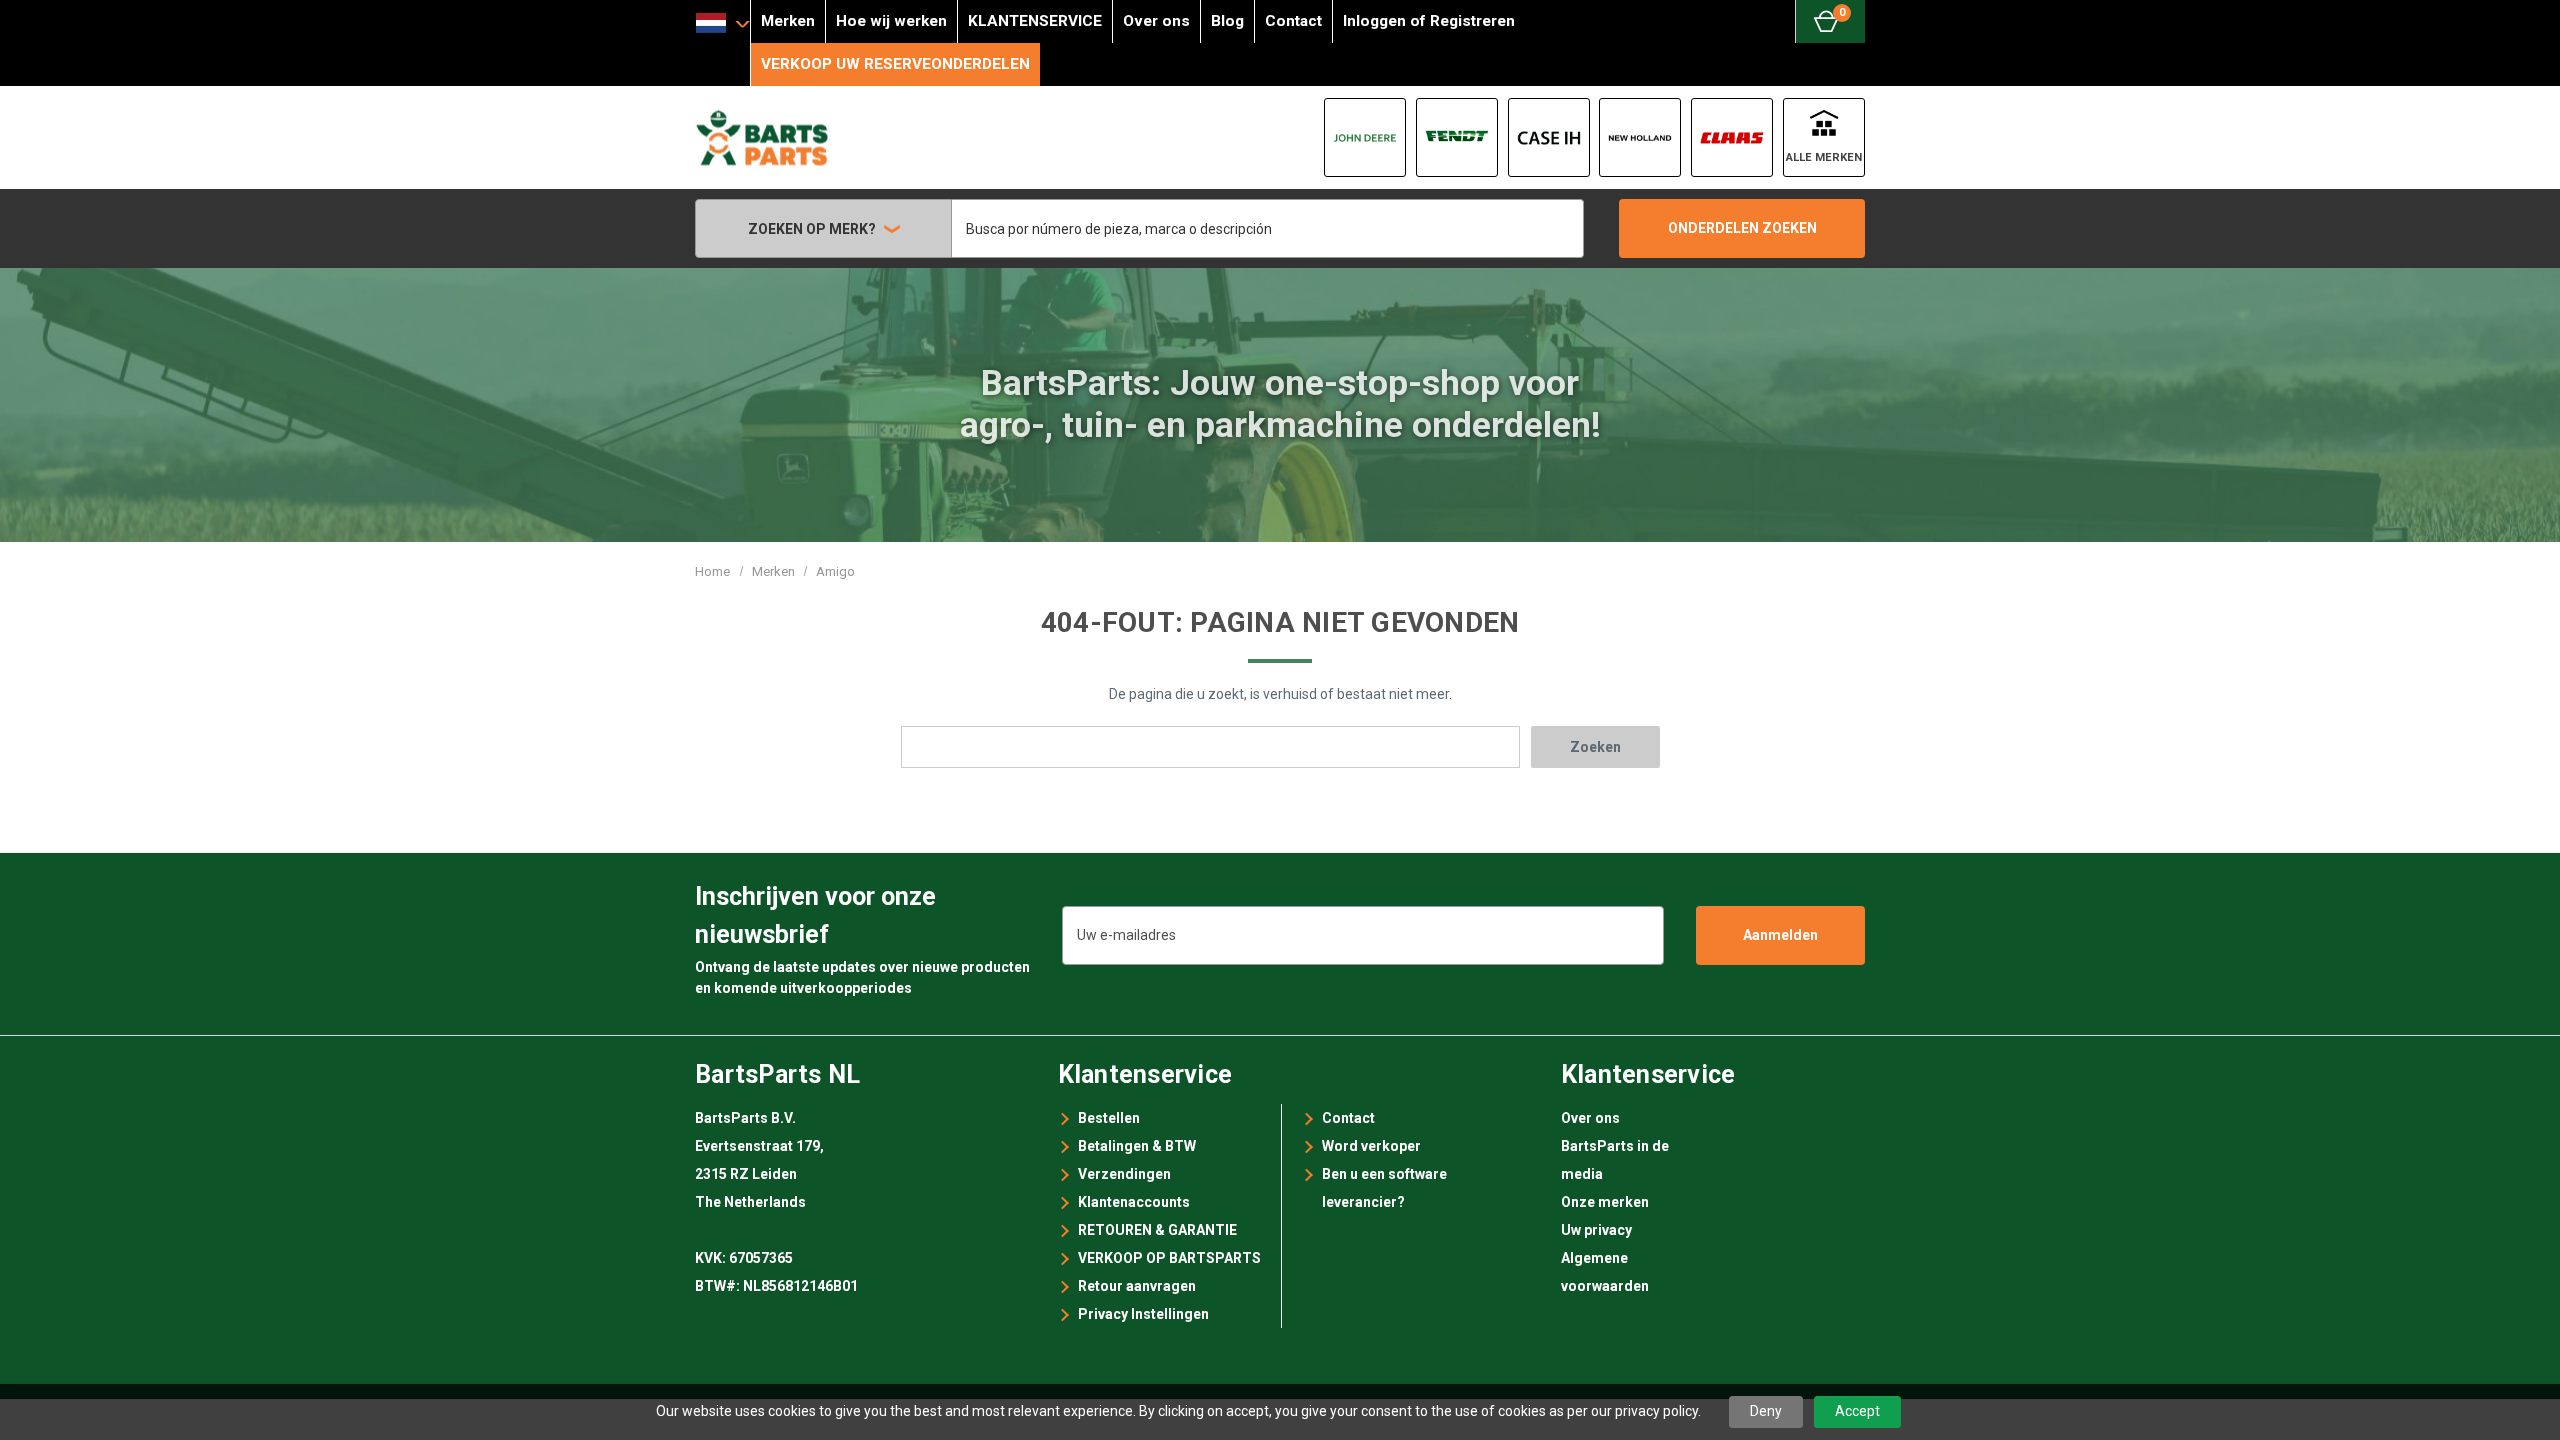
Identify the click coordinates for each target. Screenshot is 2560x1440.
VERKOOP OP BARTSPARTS (1169, 1258)
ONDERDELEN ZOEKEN (1742, 228)
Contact (1293, 21)
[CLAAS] (1732, 137)
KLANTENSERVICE (1035, 21)
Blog (1227, 21)
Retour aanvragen (1137, 1286)
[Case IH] (1549, 137)
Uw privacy (1596, 1230)
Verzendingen (1124, 1174)
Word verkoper (1371, 1146)
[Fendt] (1457, 137)
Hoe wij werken (891, 21)
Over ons (1156, 21)
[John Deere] (1365, 137)
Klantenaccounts (1134, 1202)
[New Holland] (1640, 137)
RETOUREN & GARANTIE (1157, 1230)
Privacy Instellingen (1143, 1314)
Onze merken (1605, 1202)
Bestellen (1109, 1118)
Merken (788, 21)
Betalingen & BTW (1137, 1146)
